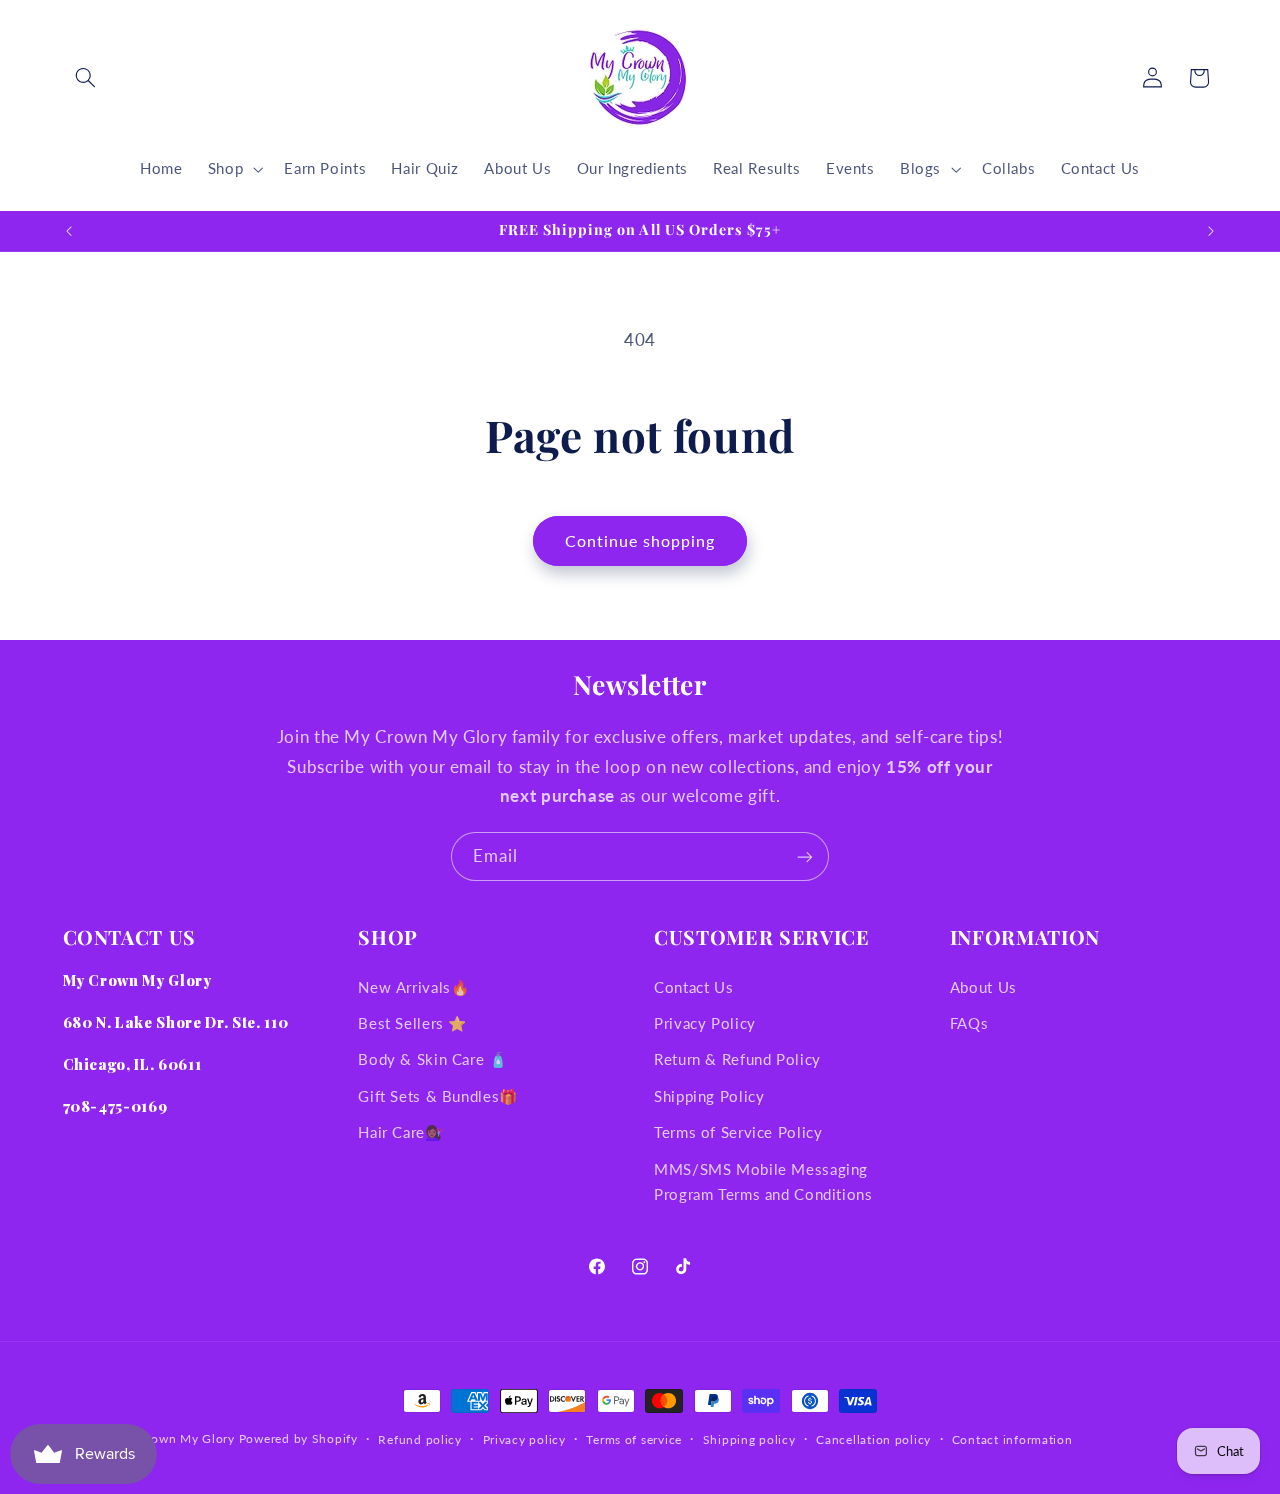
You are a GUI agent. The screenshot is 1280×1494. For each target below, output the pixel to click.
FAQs (969, 1023)
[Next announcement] (1211, 231)
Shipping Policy (709, 1096)
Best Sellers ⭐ (412, 1023)
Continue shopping (640, 540)
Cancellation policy (873, 1439)
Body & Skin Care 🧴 (432, 1060)
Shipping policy (749, 1439)
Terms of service (634, 1439)
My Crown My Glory (175, 1438)
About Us (983, 987)
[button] (86, 78)
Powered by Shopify (298, 1438)
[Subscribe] (805, 856)
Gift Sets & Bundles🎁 (438, 1096)
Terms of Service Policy (738, 1133)
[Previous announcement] (69, 231)
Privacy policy (524, 1439)
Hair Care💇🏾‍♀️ (400, 1133)
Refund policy (420, 1439)
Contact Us (693, 987)
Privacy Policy (705, 1023)
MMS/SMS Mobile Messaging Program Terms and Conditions (763, 1182)
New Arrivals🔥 (413, 987)
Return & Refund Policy (737, 1060)
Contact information (1012, 1439)
